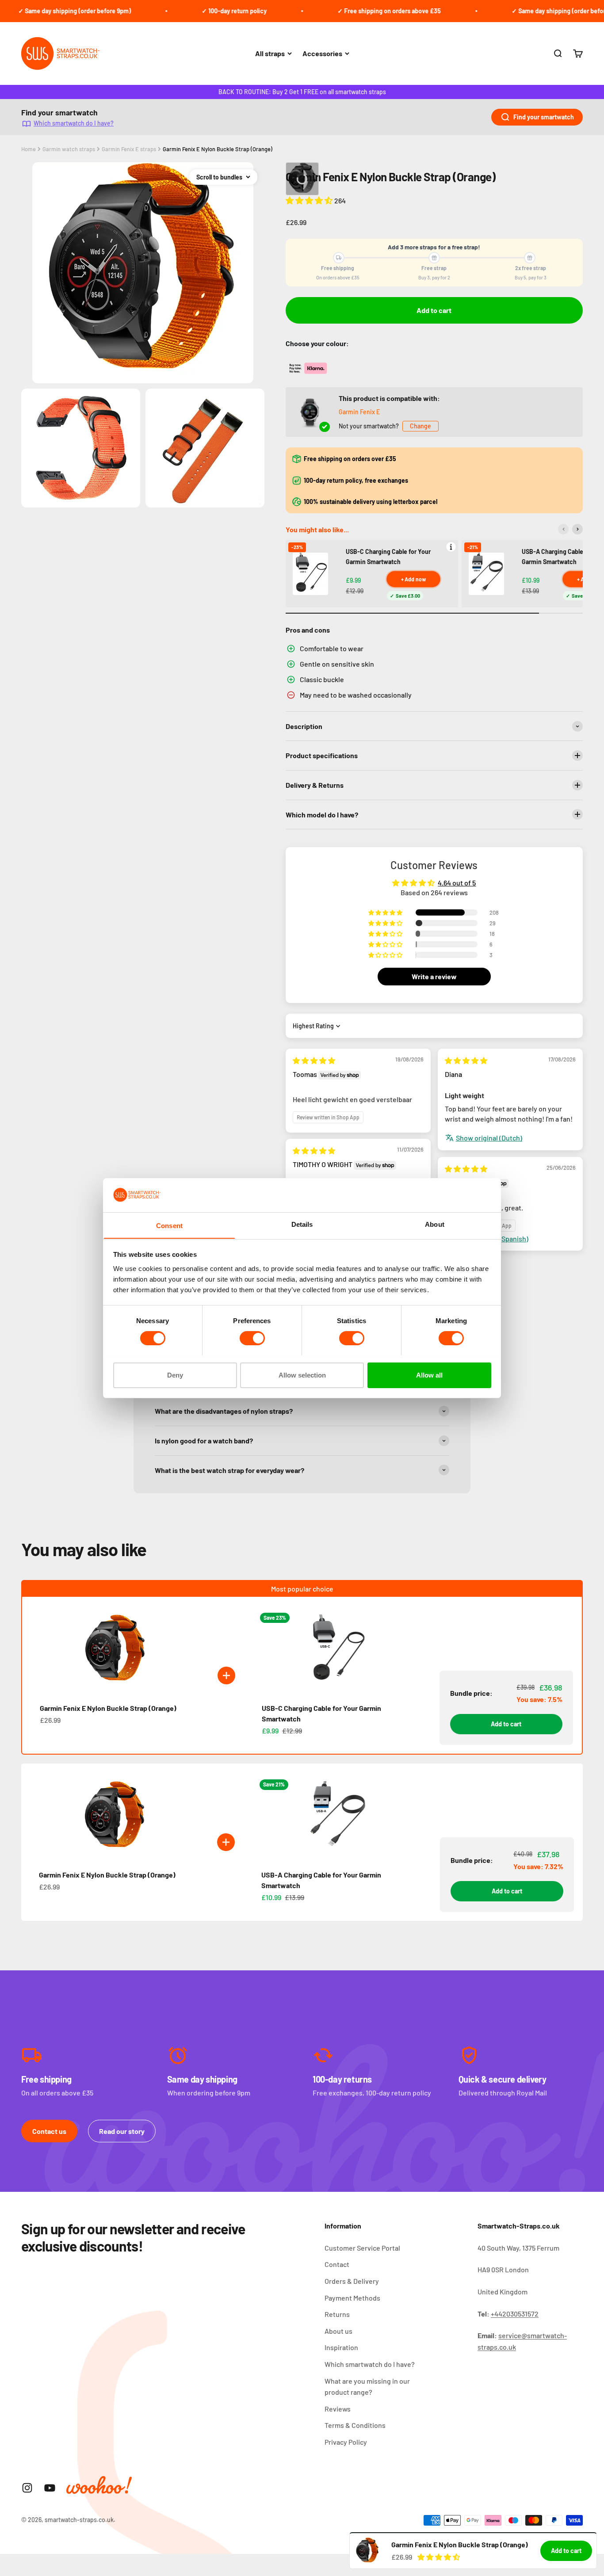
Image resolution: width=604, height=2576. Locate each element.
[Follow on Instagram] (27, 2488)
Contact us (49, 2131)
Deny (175, 1375)
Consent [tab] (169, 1225)
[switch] (252, 1338)
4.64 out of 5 (457, 883)
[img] (314, 1060)
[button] (310, 200)
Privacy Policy (346, 2442)
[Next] (577, 529)
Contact (337, 2264)
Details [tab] (302, 1224)
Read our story (122, 2131)
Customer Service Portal (362, 2248)
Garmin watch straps (69, 149)
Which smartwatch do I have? (74, 123)
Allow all (429, 1375)
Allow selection (302, 1375)
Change (421, 426)
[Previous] (563, 529)
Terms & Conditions (355, 2425)
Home (29, 149)
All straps (270, 53)
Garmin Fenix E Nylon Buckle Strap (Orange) (218, 149)
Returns (337, 2314)
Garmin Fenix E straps (129, 149)
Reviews (338, 2409)
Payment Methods (352, 2298)
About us (338, 2331)
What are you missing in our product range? (367, 2387)
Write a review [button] (434, 976)
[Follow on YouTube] (50, 2488)
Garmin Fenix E (359, 412)
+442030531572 (515, 2314)
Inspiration (341, 2347)
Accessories (322, 53)
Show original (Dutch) (489, 1138)
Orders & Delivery (352, 2281)
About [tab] (435, 1224)
